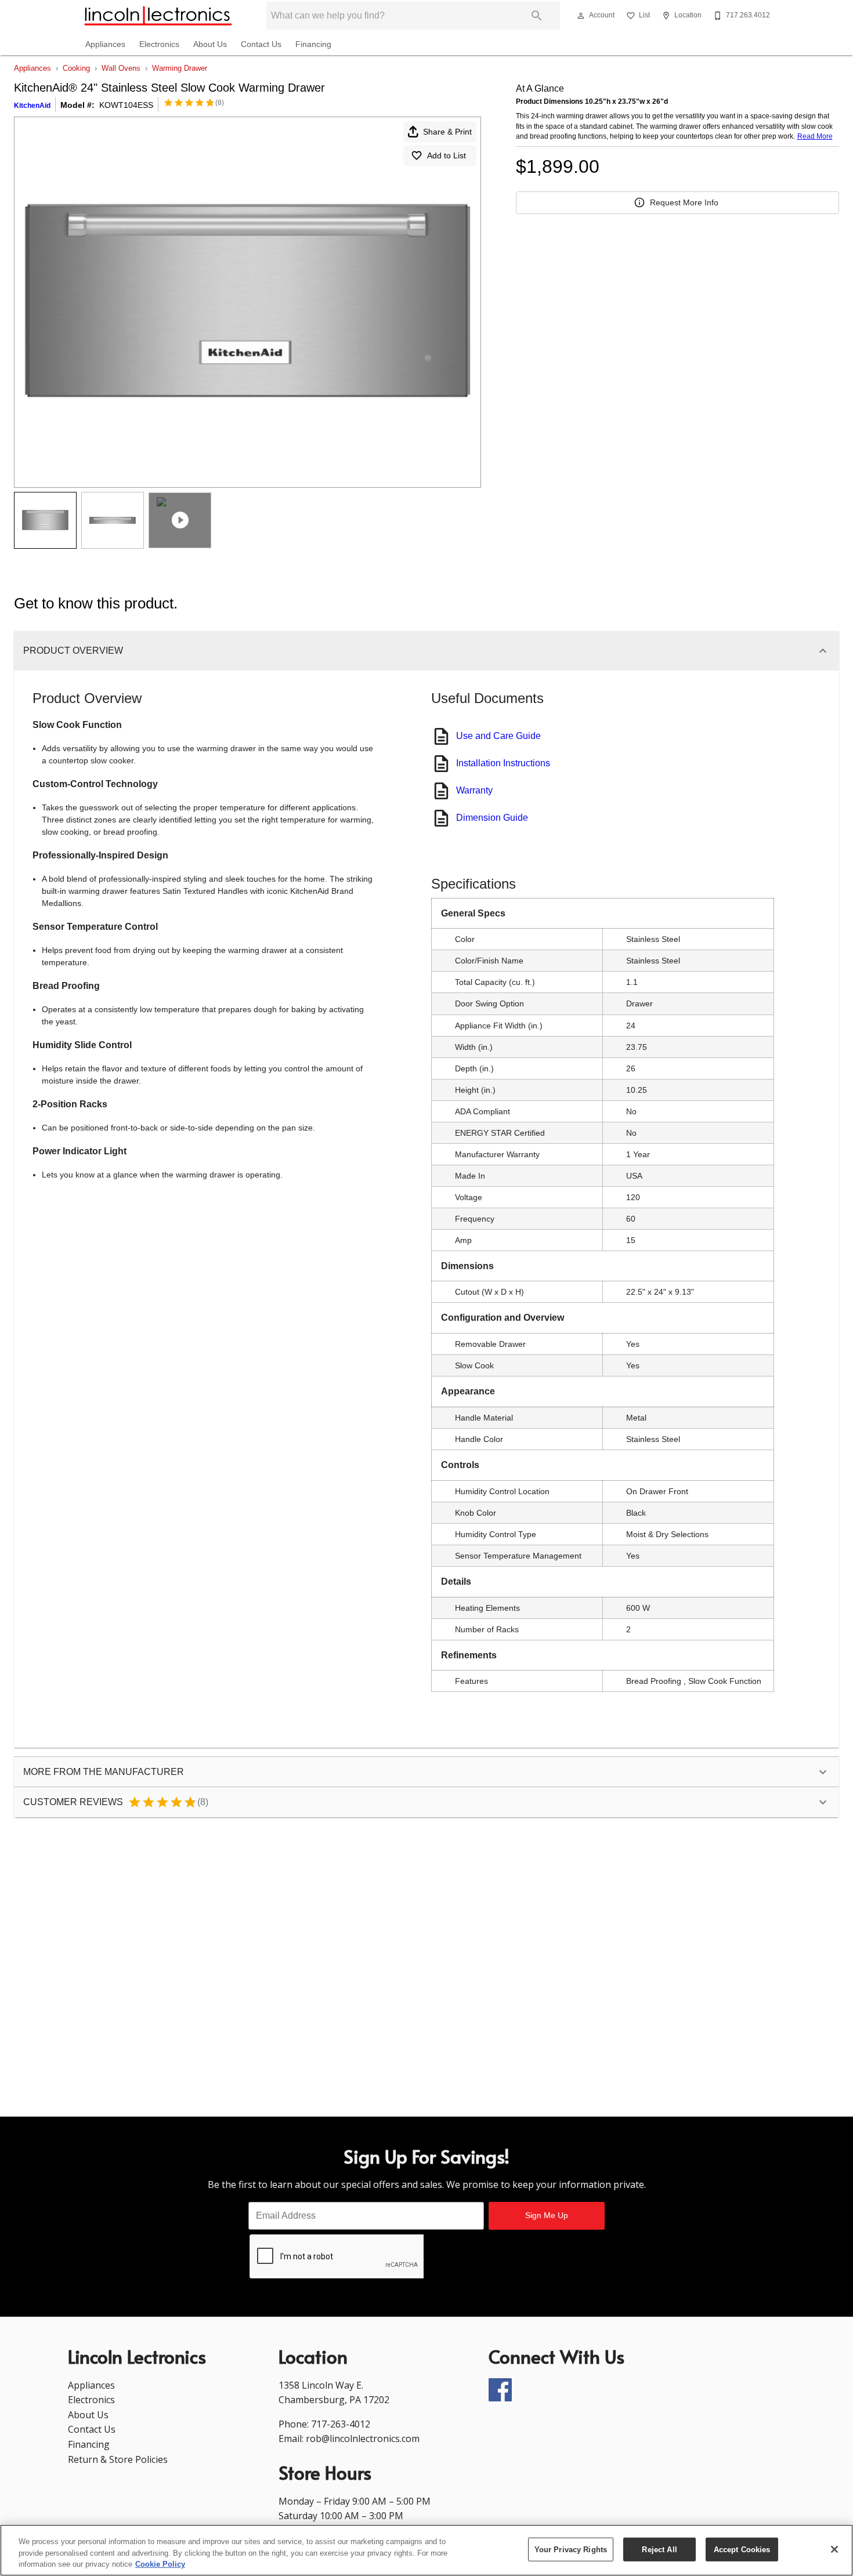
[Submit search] (537, 16)
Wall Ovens (121, 68)
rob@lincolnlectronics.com (363, 2439)
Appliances (105, 44)
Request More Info (684, 202)
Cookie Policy (160, 2564)
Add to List (447, 155)
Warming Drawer (180, 68)
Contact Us (261, 44)
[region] (426, 2550)
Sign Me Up (547, 2215)
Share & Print (447, 132)
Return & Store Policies (118, 2459)
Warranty (474, 790)
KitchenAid (32, 106)
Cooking (76, 68)
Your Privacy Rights (571, 2549)
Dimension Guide (492, 818)
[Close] (834, 2549)
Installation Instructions (503, 763)
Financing (313, 44)
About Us (210, 44)
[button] (581, 16)
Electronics (159, 44)
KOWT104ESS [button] (126, 105)
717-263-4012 (341, 2424)
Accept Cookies (742, 2549)
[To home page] (158, 16)
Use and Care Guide (498, 736)
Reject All (659, 2549)
